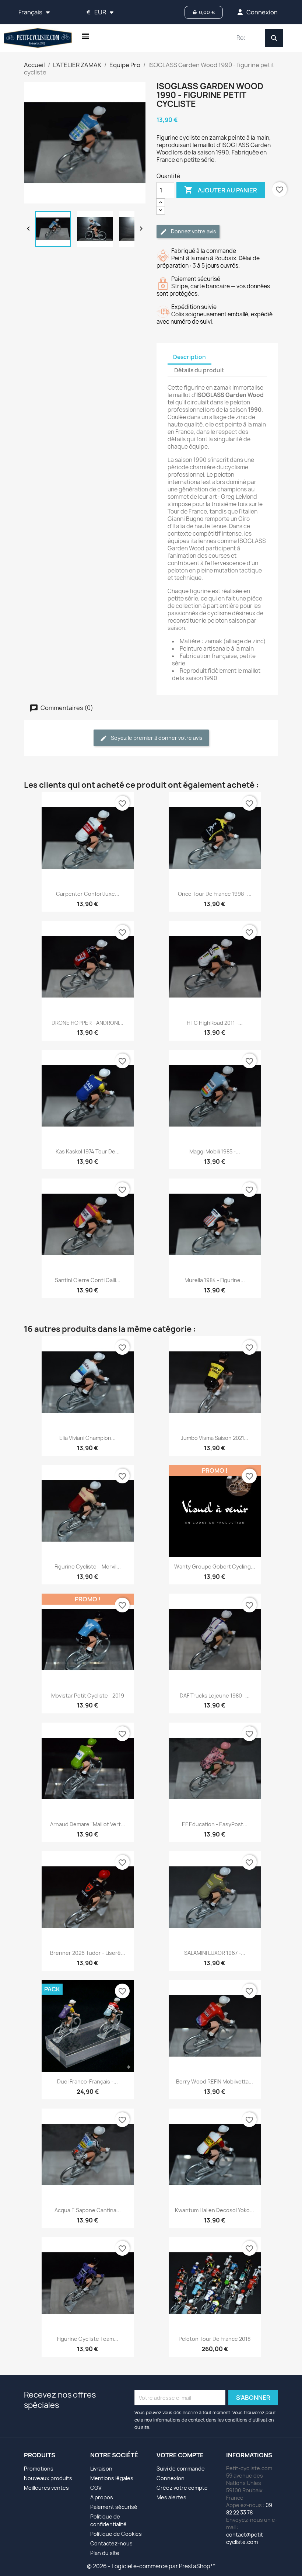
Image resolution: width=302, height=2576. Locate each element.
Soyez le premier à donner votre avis (156, 738)
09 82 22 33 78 (249, 2509)
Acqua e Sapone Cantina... (88, 2210)
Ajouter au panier (221, 190)
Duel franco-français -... (87, 2081)
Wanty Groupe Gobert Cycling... (215, 1567)
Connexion (171, 2478)
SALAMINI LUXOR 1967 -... (215, 1953)
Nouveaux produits (48, 2478)
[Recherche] (274, 38)
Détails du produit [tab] (199, 370)
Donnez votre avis (193, 231)
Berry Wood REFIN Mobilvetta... (215, 2081)
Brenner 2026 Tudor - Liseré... (88, 1953)
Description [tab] (189, 357)
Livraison (101, 2469)
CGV (96, 2488)
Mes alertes (171, 2497)
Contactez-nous (111, 2543)
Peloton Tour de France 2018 (215, 2339)
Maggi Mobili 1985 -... (215, 1151)
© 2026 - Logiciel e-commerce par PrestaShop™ (151, 2566)
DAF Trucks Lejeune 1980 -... (215, 1696)
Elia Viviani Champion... (87, 1438)
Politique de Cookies (116, 2534)
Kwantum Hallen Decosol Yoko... (215, 2210)
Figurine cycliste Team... (88, 2339)
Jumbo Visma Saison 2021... (215, 1438)
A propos (102, 2497)
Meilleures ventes (46, 2488)
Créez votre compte (182, 2488)
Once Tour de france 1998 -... (215, 894)
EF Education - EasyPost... (215, 1824)
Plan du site (105, 2553)
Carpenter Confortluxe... (88, 894)
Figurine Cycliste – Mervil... (88, 1567)
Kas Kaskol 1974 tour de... (88, 1151)
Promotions (39, 2469)
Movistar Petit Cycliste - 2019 (88, 1696)
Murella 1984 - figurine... (215, 1280)
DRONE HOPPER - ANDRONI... (87, 1023)
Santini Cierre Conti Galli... (88, 1280)
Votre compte (180, 2455)
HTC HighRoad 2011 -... (215, 1023)
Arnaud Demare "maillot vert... (88, 1824)
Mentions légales (112, 2478)
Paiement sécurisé (114, 2507)
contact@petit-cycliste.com (246, 2538)
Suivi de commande (181, 2469)
